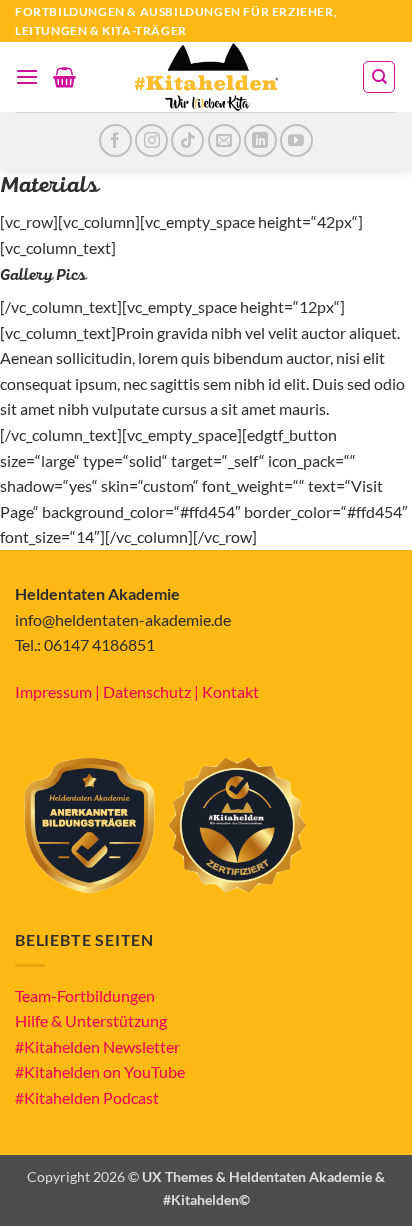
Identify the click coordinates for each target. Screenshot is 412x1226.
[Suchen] (379, 77)
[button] (27, 76)
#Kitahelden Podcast (87, 1097)
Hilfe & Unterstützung (91, 1020)
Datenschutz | (152, 691)
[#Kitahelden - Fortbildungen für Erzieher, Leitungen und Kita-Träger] (206, 77)
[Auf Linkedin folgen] (260, 140)
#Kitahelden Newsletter (97, 1046)
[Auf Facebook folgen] (115, 140)
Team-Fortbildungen (85, 995)
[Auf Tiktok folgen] (187, 140)
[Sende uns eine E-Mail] (224, 140)
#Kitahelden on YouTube (100, 1071)
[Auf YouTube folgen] (296, 140)
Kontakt (230, 691)
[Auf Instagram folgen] (151, 140)
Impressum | (59, 691)
